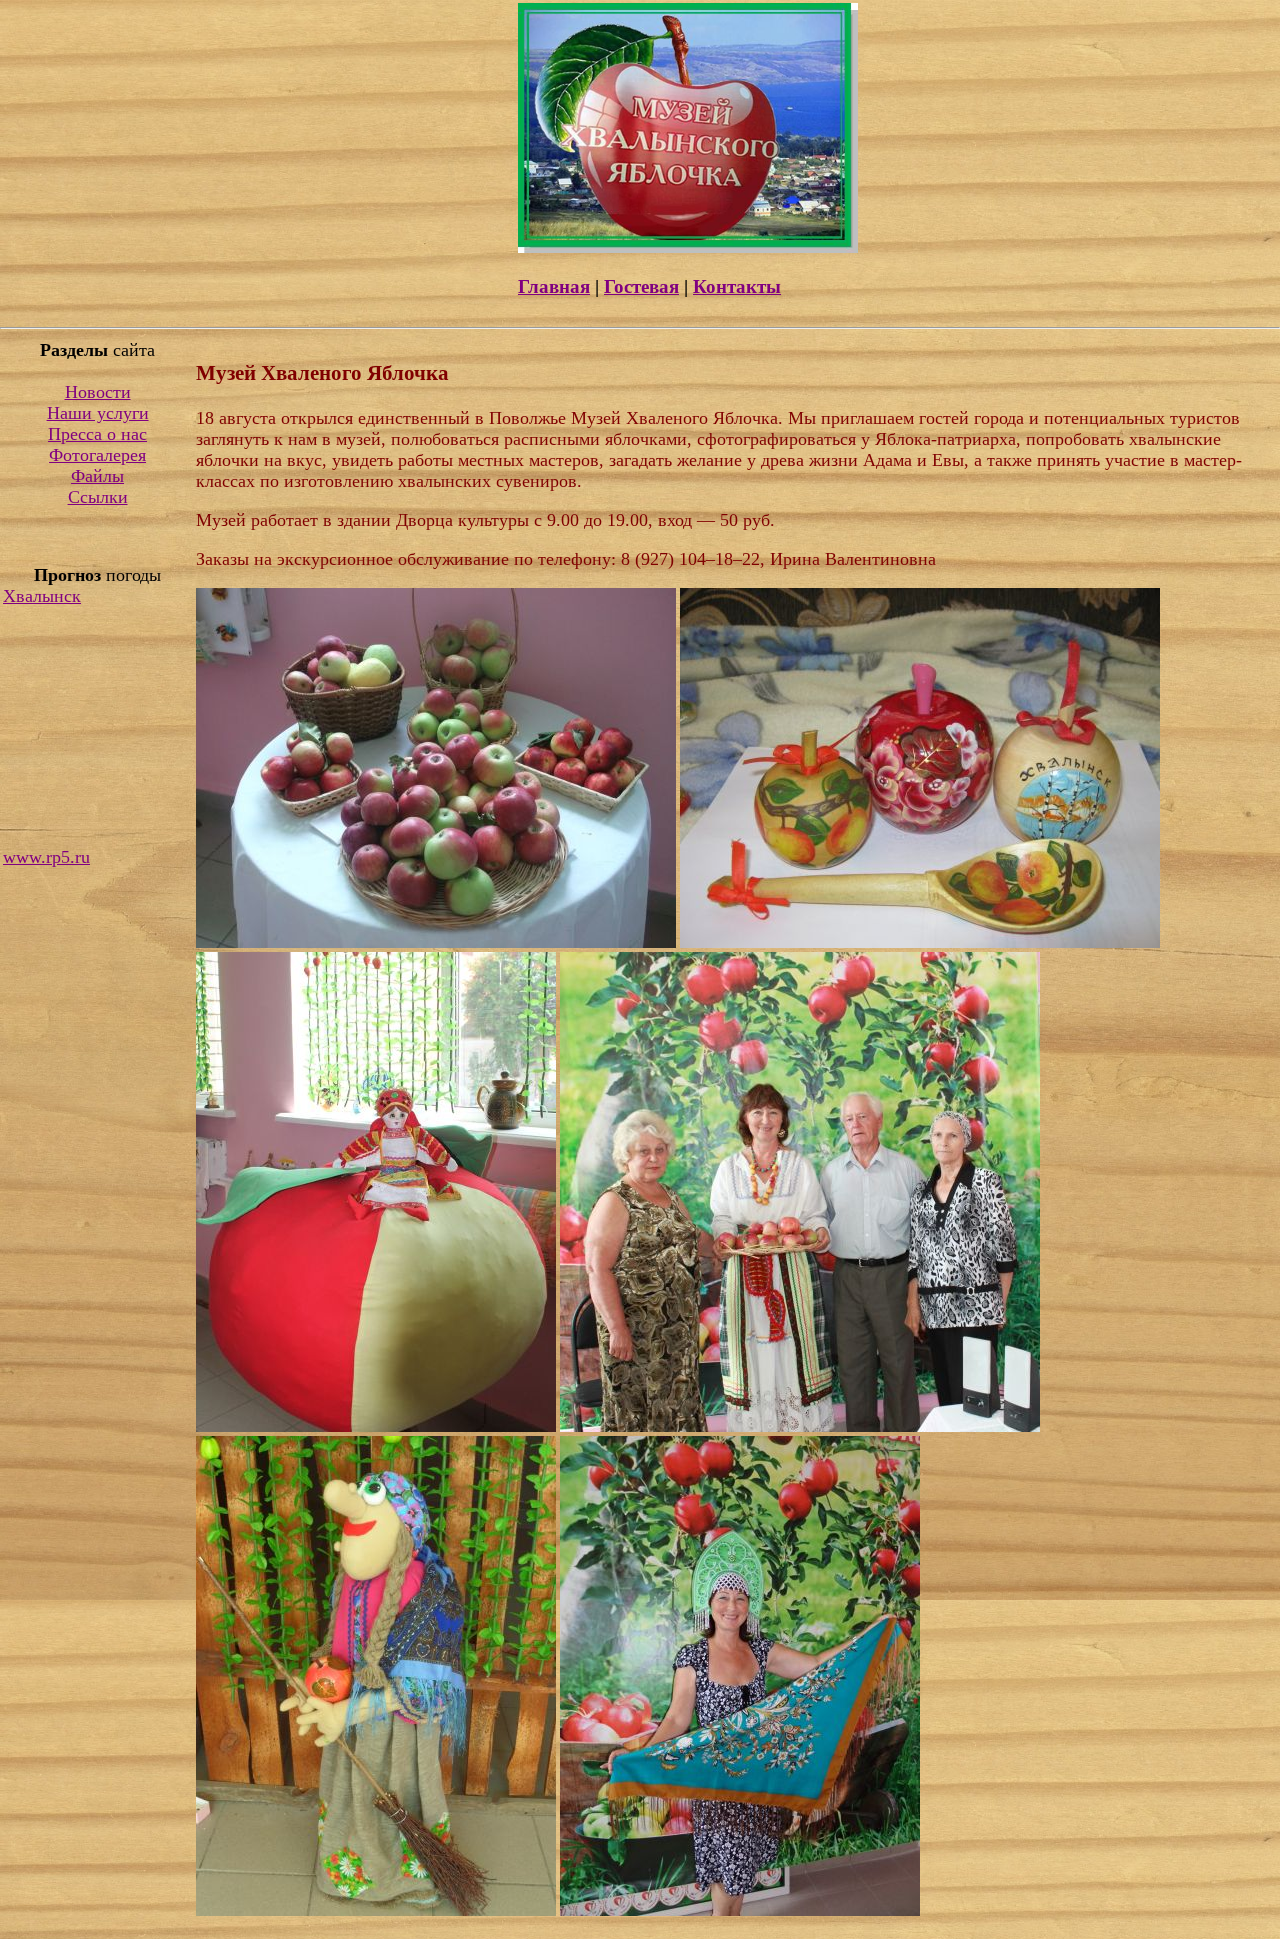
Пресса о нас (97, 434)
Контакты (737, 286)
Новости (98, 392)
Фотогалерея (97, 455)
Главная (554, 286)
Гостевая (641, 286)
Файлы (97, 476)
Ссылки (98, 497)
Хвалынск (42, 596)
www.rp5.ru (46, 857)
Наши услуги (98, 413)
